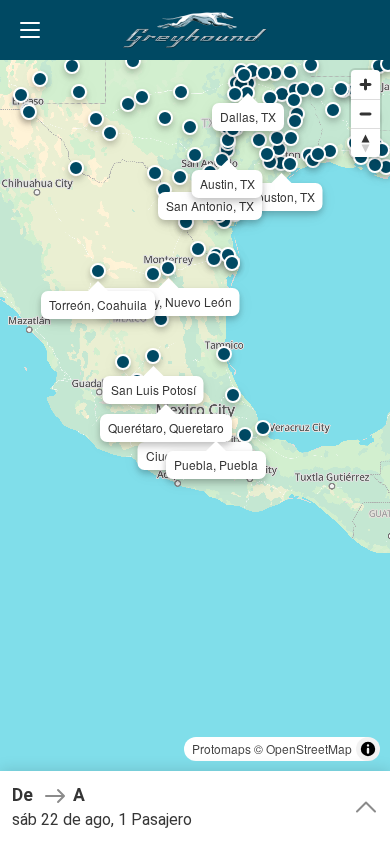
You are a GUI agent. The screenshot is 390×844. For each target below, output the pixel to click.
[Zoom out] (365, 113)
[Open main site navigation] (30, 30)
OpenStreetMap (309, 748)
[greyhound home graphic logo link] (195, 30)
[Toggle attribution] (368, 749)
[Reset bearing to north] (365, 142)
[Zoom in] (365, 84)
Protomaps (221, 748)
